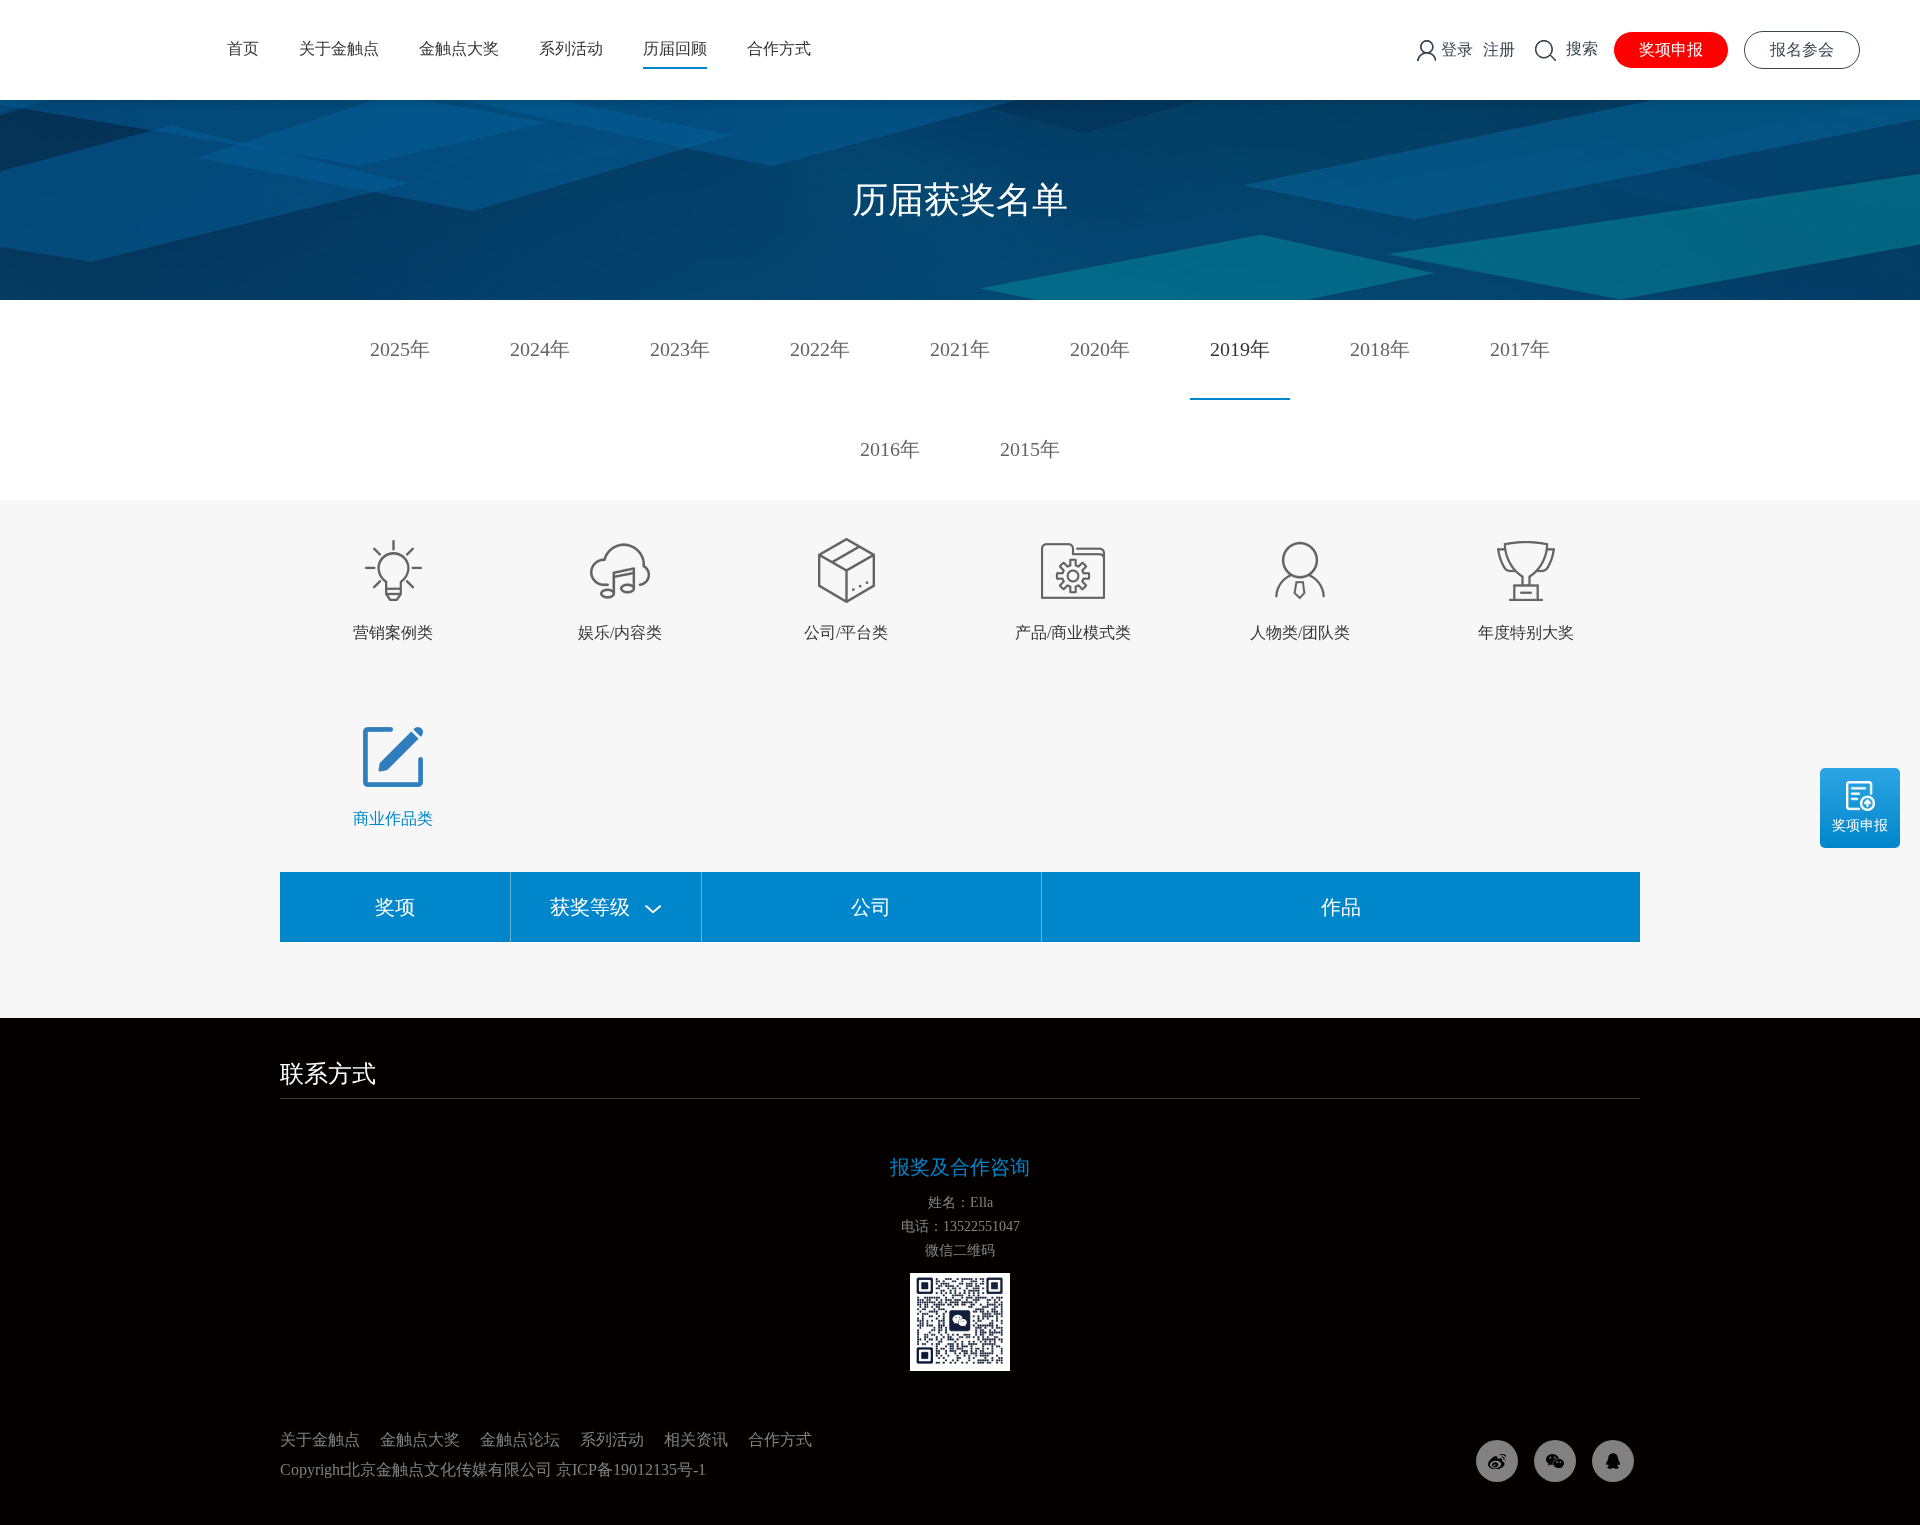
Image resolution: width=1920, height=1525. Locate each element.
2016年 (890, 449)
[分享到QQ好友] (1613, 1461)
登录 (1457, 49)
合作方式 (779, 48)
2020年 (1100, 349)
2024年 (540, 349)
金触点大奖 (459, 48)
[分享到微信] (1555, 1461)
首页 (243, 48)
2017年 (1520, 349)
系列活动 (571, 48)
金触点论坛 (520, 1439)
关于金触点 (339, 48)
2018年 (1380, 349)
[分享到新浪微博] (1497, 1461)
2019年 (1240, 349)
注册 (1499, 49)
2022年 (820, 349)
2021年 (960, 349)
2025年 (400, 349)
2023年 (680, 349)
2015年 (1030, 449)
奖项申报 (1671, 49)
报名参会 (1802, 49)
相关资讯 (696, 1439)
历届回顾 (675, 48)
